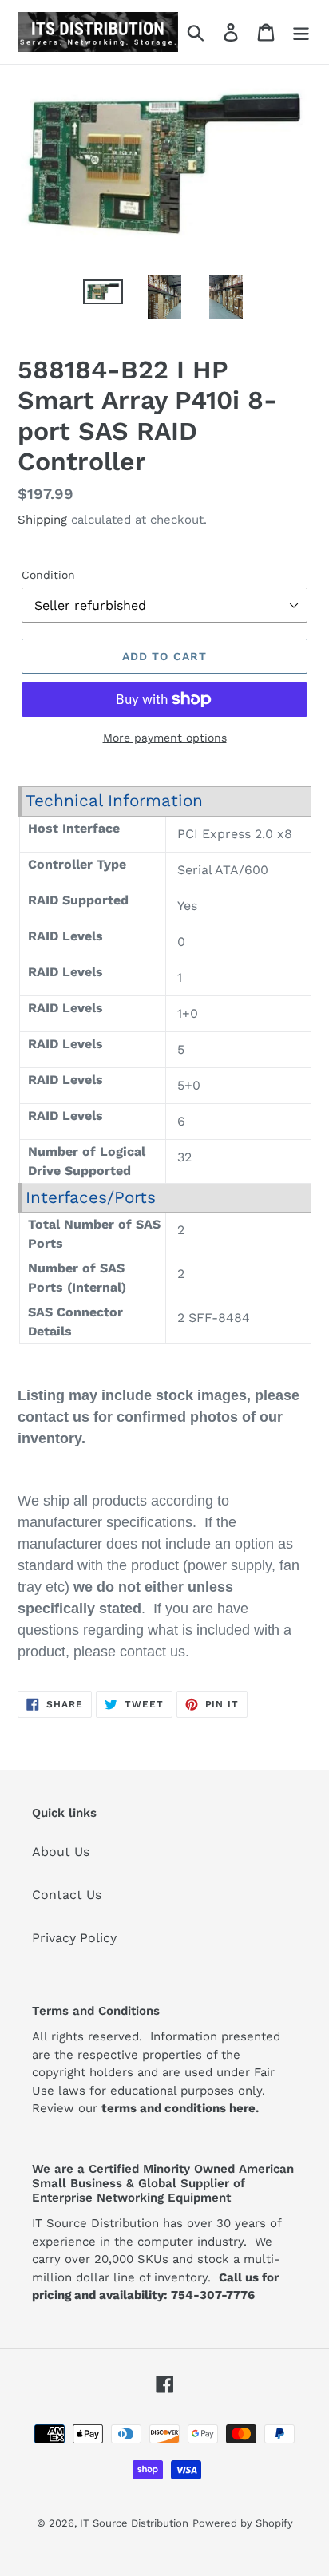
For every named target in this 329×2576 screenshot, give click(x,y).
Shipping (42, 520)
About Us (61, 1852)
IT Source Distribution (134, 2523)
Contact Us (67, 1895)
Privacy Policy (74, 1938)
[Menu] (301, 32)
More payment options (165, 738)
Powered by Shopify (243, 2523)
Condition (48, 575)
